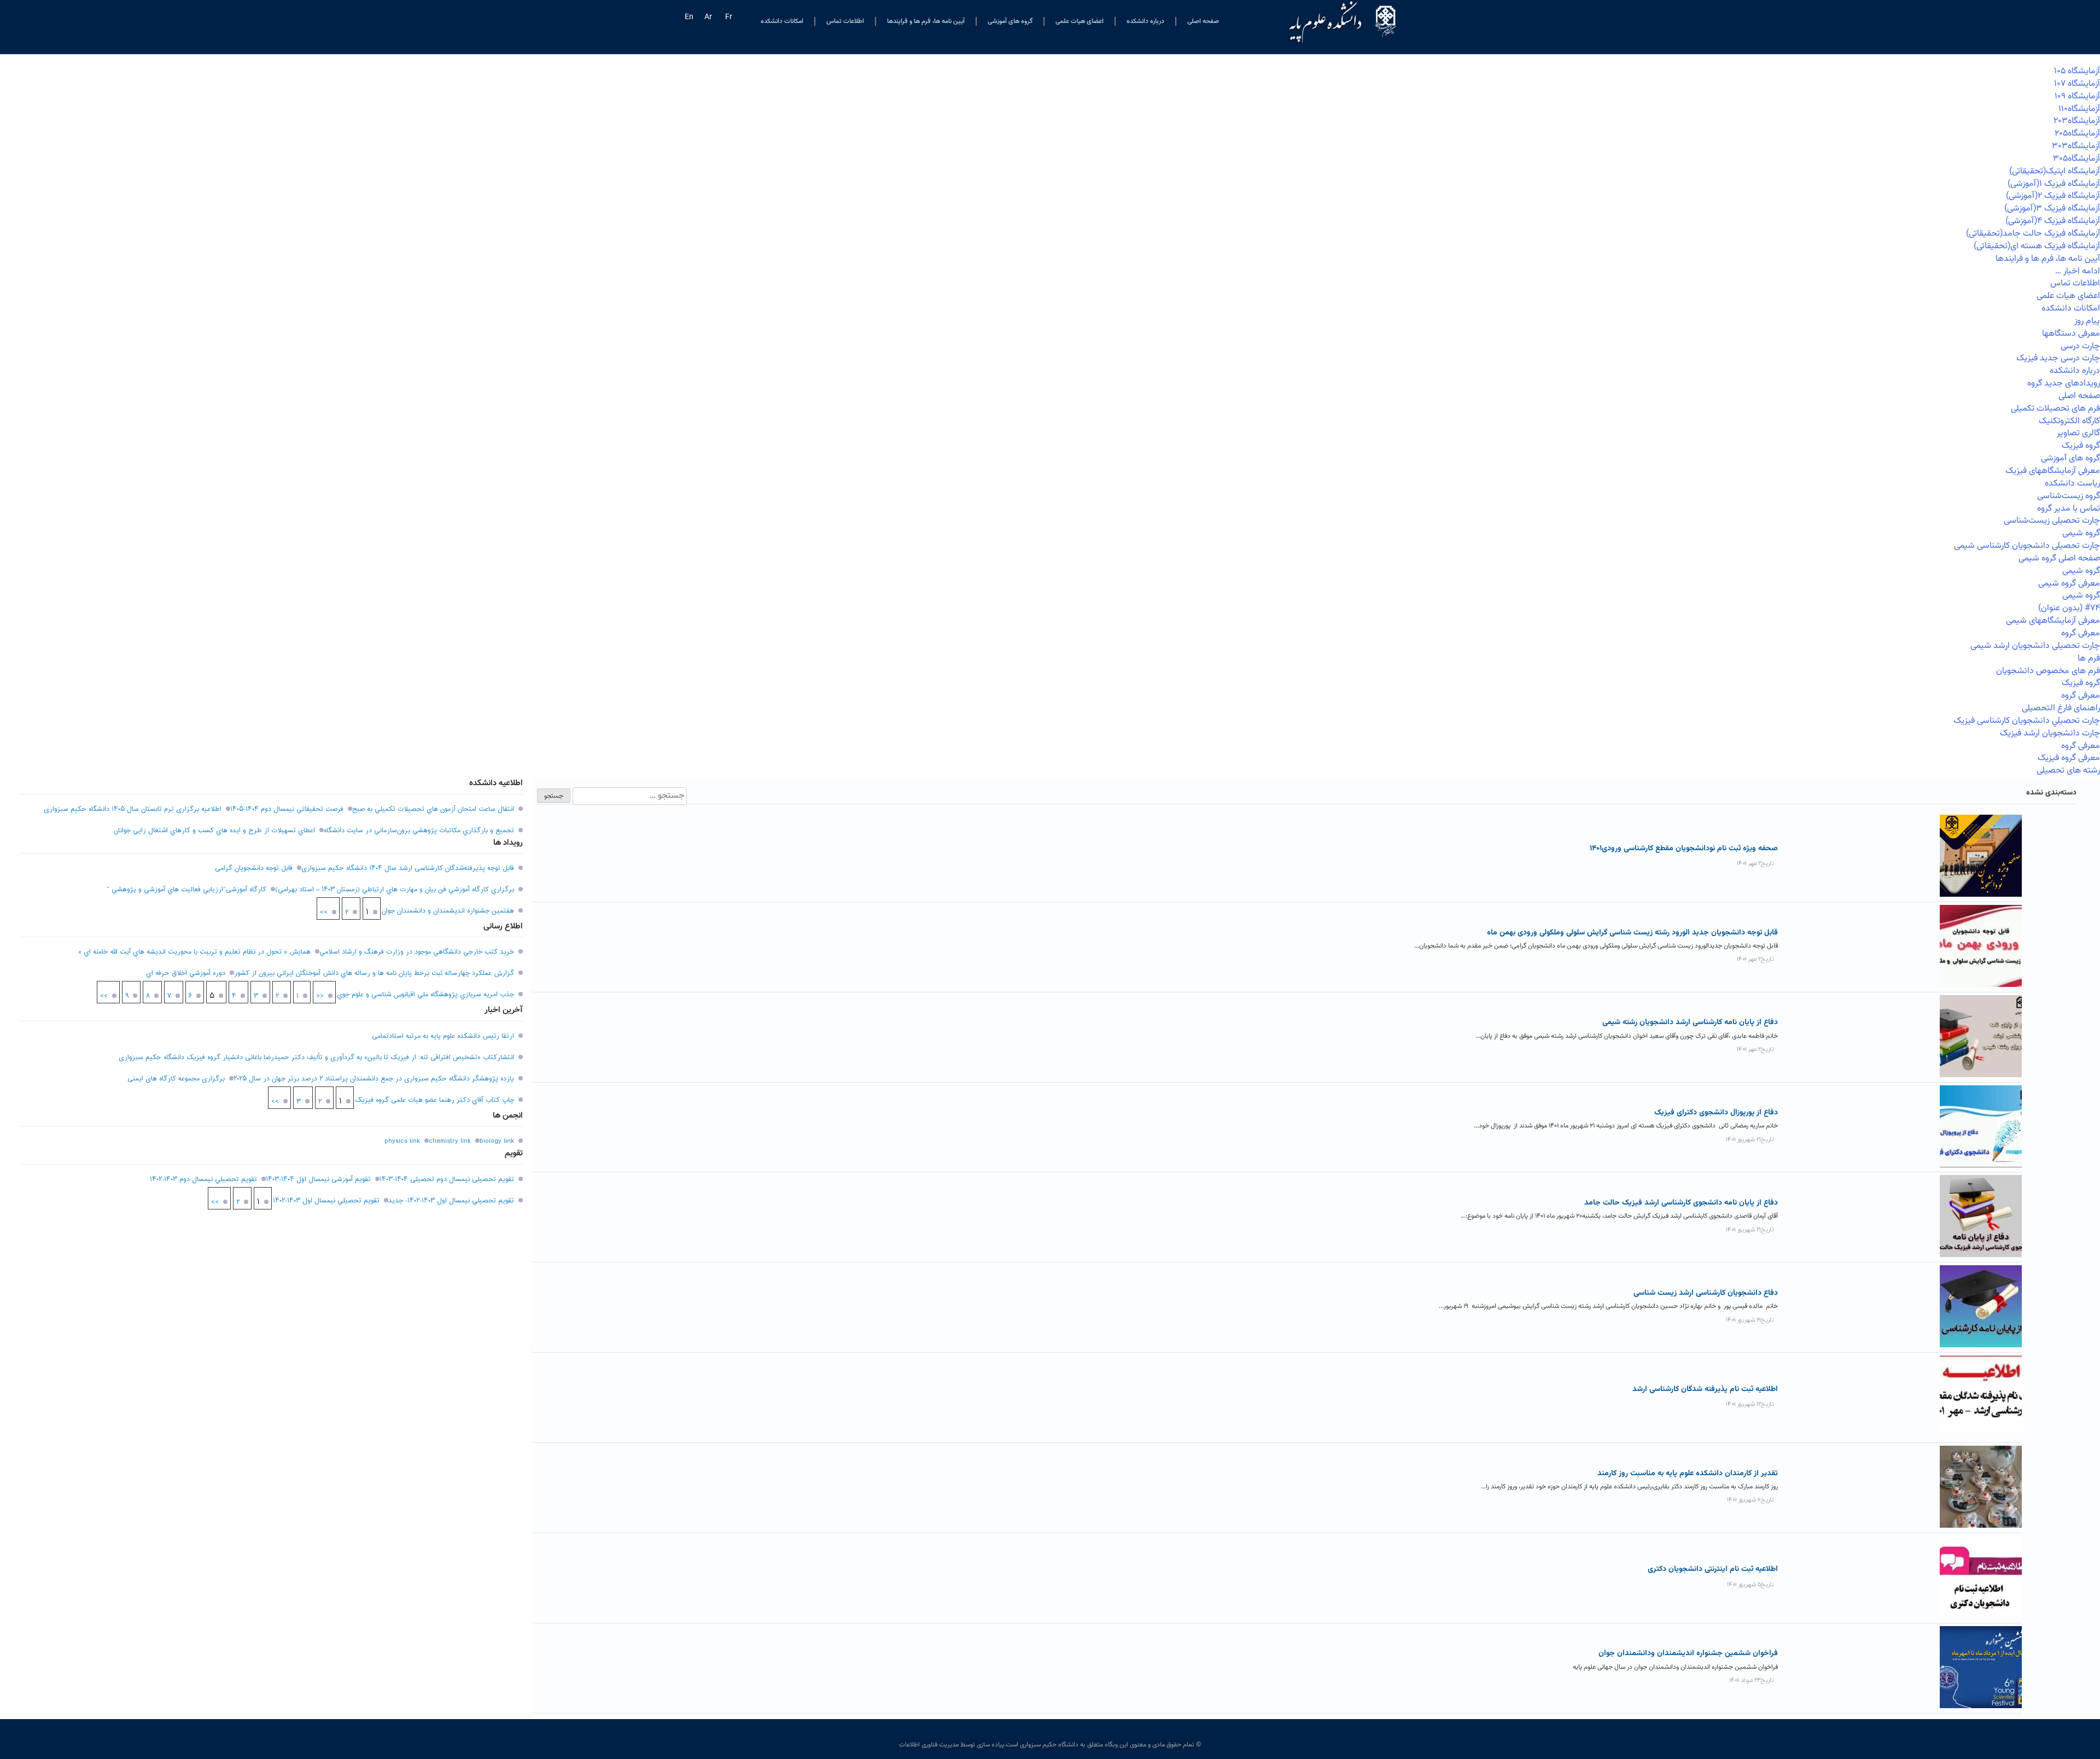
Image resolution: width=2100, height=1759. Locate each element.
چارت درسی (2080, 346)
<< (320, 996)
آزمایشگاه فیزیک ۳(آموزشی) (2052, 209)
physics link (402, 1141)
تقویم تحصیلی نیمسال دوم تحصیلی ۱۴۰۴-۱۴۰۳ (447, 1179)
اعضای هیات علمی (1080, 21)
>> (324, 913)
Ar (708, 17)
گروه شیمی (2081, 533)
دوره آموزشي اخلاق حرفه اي (186, 973)
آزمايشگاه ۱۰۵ (2077, 71)
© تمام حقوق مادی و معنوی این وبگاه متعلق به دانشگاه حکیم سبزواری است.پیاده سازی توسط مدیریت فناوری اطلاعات (1050, 1745)
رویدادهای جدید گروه (2064, 384)
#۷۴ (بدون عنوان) (2069, 608)
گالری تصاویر (2078, 433)
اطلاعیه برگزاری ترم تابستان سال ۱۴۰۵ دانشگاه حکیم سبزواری (133, 809)
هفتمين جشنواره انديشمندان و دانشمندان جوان (448, 911)
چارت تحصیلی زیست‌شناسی (2052, 521)
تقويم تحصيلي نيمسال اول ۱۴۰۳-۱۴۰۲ (326, 1201)
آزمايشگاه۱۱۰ (2079, 109)
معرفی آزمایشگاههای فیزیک (2053, 471)
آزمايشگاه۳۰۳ (2076, 146)
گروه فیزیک (2081, 446)
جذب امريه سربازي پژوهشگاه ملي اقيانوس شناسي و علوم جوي (425, 995)
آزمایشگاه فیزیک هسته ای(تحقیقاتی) (2037, 246)
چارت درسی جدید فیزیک (2058, 358)
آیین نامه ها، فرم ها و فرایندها (926, 21)
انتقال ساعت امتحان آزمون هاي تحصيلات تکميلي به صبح (433, 809)
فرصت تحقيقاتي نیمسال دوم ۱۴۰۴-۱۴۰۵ (287, 809)
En (689, 17)
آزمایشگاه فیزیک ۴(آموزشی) (2053, 221)
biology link (497, 1141)
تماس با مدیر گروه (2069, 509)
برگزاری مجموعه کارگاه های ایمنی (176, 1079)
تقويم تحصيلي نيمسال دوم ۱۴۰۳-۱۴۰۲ (203, 1179)
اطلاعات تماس (845, 21)
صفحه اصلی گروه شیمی (2059, 559)
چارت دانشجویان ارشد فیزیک (2050, 734)
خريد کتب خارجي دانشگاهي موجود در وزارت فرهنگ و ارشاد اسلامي (417, 952)
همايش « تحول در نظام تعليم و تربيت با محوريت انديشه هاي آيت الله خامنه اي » (194, 952)
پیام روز (2087, 321)
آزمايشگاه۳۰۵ (2076, 159)
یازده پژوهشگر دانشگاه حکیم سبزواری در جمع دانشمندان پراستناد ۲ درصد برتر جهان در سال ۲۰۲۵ (374, 1079)
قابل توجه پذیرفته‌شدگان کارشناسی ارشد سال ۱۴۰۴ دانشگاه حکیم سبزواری (408, 868)
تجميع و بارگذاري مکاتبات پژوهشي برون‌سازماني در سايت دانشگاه (419, 831)
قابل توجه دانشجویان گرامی (254, 868)
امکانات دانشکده (782, 21)
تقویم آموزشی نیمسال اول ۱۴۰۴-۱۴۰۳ (318, 1179)
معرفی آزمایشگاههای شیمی (2053, 621)
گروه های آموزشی (1010, 21)
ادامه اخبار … (2078, 271)
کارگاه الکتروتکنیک (2069, 421)
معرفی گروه (2081, 633)
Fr (729, 17)
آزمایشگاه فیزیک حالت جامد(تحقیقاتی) (2033, 234)
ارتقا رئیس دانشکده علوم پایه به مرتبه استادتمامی (443, 1036)
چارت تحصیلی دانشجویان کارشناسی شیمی (2027, 546)
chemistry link (450, 1141)
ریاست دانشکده (2072, 484)
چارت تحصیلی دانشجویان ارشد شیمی (2035, 646)
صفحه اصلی (1203, 21)
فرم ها (2089, 659)
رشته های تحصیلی (2068, 771)
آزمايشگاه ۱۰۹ (2077, 97)
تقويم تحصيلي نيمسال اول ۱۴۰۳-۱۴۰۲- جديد (451, 1201)
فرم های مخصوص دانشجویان (2048, 671)
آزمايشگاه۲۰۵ (2077, 134)
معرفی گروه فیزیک (2069, 758)
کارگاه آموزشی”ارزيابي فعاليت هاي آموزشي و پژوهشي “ (186, 890)
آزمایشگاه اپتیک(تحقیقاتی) (2055, 171)
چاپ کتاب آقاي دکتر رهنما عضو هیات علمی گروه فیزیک (434, 1100)
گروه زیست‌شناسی (2069, 496)
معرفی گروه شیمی (2069, 584)
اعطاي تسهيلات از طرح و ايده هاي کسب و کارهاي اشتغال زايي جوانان (214, 831)
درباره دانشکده (1145, 21)
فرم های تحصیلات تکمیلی (2055, 409)
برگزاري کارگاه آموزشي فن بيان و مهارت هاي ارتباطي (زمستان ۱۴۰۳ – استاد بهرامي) (395, 890)
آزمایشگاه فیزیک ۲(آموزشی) (2053, 196)
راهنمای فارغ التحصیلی (2061, 708)
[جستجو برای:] (629, 796)
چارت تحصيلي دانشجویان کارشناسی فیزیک (2027, 721)
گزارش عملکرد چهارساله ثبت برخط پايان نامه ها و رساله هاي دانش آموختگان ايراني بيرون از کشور (374, 973)
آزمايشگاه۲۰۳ (2077, 121)
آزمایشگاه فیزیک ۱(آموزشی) (2054, 184)
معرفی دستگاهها (2071, 334)
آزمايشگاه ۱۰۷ (2077, 84)
